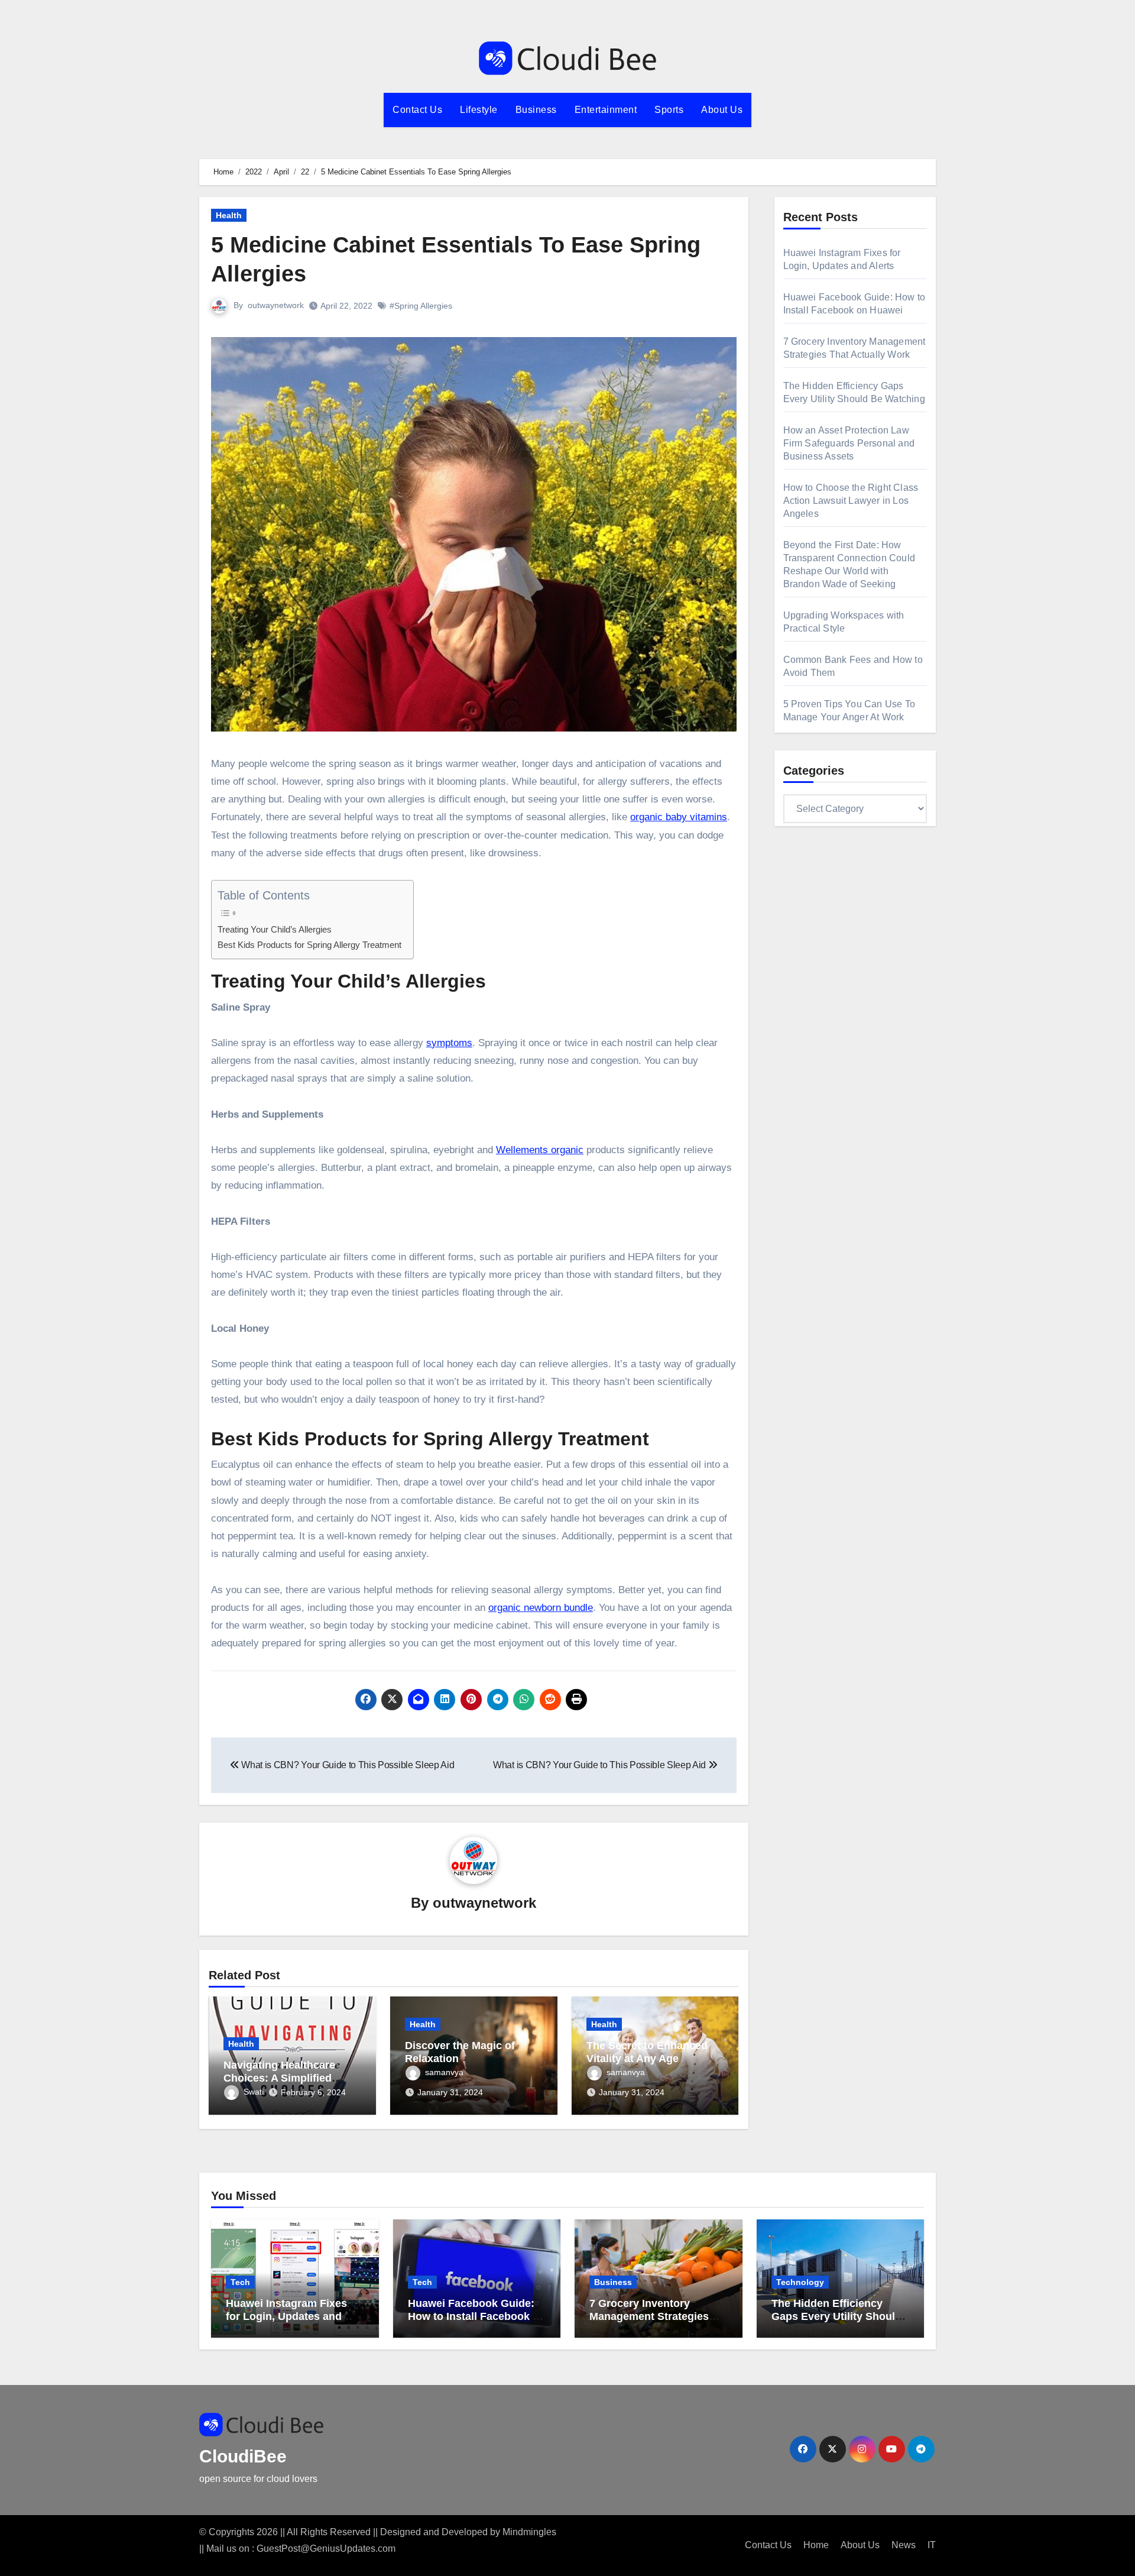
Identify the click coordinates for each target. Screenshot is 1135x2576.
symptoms (449, 1043)
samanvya (444, 2072)
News (904, 2545)
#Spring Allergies (421, 306)
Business (536, 110)
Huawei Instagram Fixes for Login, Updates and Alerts (286, 2316)
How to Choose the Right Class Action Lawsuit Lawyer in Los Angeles (851, 501)
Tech (240, 2282)
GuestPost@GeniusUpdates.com (326, 2549)
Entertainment (606, 110)
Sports (669, 110)
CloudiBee (243, 2456)
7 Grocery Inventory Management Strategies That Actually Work (649, 2316)
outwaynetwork (276, 305)
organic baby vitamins (679, 817)
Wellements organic (540, 1150)
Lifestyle (479, 110)
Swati (254, 2092)
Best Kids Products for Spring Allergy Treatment (309, 945)
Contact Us (417, 110)
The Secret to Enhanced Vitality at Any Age (647, 2052)
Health (229, 215)
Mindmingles (529, 2532)
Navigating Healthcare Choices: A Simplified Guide (279, 2078)
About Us (722, 110)
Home (816, 2545)
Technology (800, 2282)
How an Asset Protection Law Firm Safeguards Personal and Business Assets (849, 443)
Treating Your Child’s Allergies (275, 929)
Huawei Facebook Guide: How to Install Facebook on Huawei (477, 2316)
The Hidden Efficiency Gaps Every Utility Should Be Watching (836, 2316)
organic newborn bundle (541, 1608)
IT (932, 2545)
